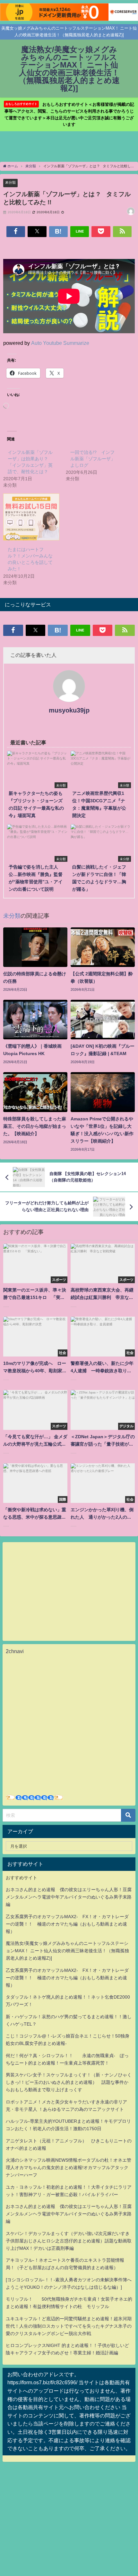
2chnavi (15, 1651)
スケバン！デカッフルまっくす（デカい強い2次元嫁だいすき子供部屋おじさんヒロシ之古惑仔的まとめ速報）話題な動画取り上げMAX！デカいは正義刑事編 (69, 2241)
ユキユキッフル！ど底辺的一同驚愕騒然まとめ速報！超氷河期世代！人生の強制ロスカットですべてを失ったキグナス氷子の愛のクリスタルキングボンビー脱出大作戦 (69, 2326)
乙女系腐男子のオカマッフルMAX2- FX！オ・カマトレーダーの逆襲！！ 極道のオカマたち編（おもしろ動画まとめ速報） (67, 1924)
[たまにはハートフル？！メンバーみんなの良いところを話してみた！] (31, 517)
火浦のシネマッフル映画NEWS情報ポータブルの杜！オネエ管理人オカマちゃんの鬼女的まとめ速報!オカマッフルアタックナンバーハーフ (69, 2167)
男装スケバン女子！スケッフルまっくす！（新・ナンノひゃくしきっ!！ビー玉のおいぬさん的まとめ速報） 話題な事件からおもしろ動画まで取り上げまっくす (69, 2082)
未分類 (10, 182)
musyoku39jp (69, 710)
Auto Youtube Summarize (60, 343)
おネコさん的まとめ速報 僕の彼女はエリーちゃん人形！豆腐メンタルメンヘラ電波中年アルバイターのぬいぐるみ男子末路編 (69, 1897)
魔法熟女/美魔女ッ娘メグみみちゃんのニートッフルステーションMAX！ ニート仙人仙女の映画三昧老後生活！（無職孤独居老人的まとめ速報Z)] (67, 1951)
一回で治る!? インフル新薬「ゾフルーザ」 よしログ (95, 459)
